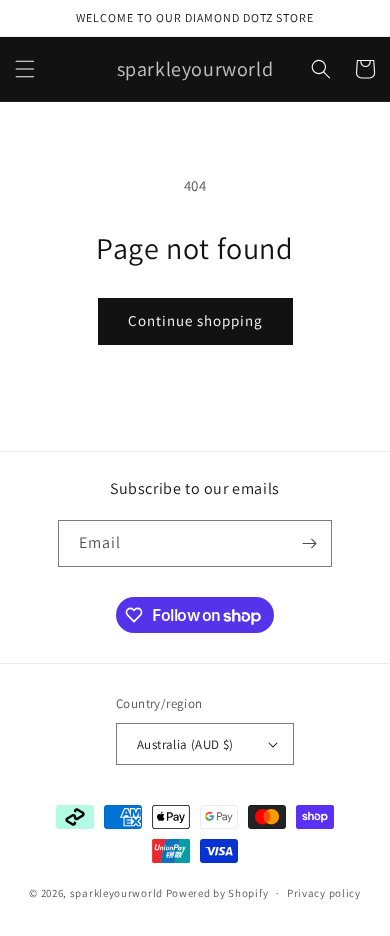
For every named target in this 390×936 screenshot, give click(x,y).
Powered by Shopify (217, 893)
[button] (25, 69)
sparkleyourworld (116, 893)
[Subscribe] (309, 543)
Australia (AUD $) (185, 744)
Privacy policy (324, 893)
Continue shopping (195, 320)
